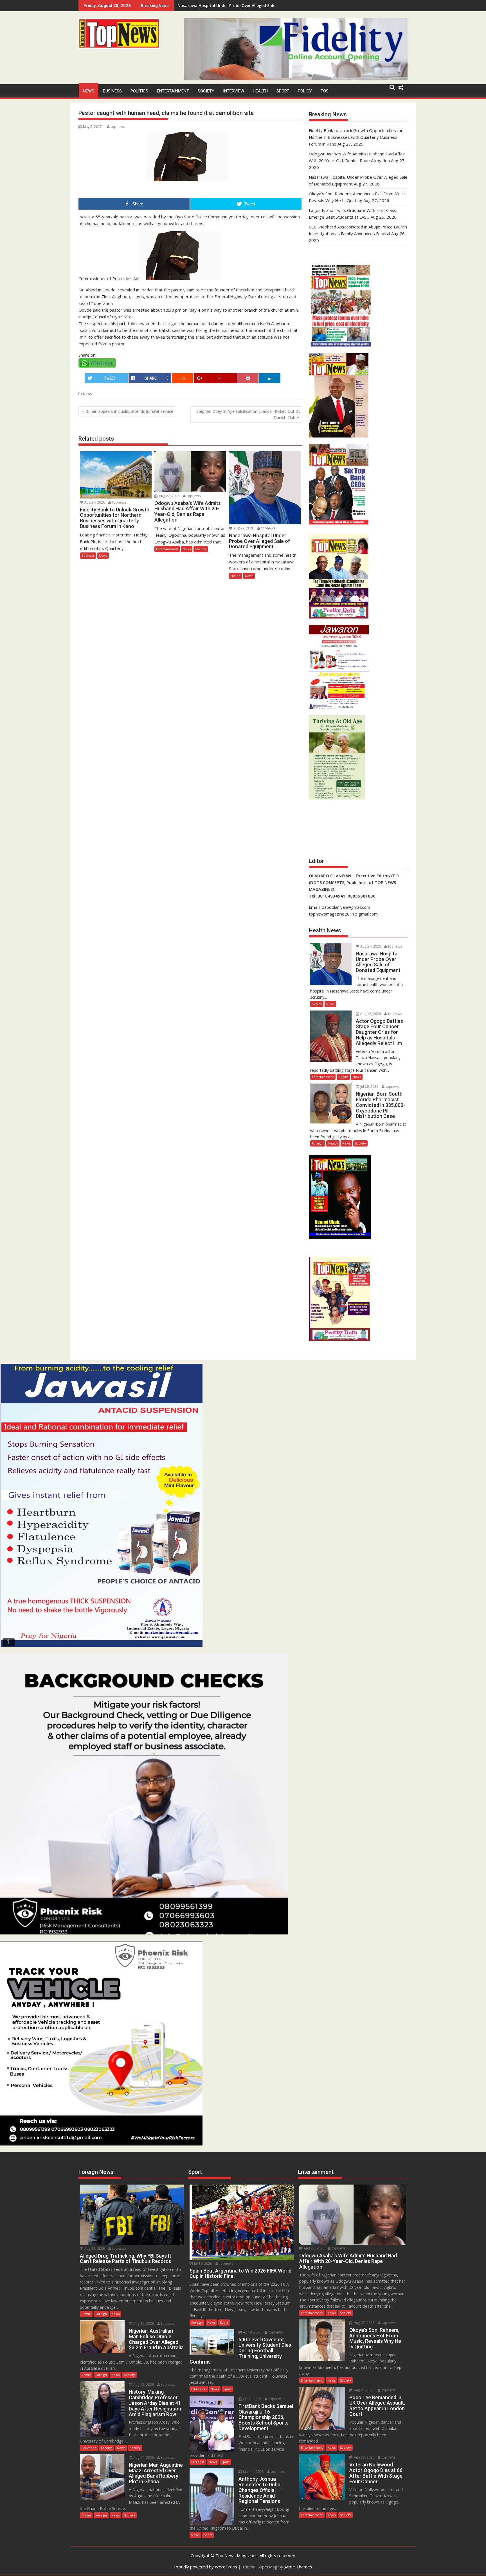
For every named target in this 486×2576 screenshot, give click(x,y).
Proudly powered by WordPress (206, 2567)
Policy (305, 91)
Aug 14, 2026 (143, 2458)
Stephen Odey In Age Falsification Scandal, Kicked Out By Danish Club (248, 414)
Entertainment (173, 91)
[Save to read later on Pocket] (248, 378)
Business (112, 91)
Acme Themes (298, 2567)
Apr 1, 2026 (252, 2399)
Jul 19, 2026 (203, 2263)
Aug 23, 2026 (364, 2457)
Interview (234, 91)
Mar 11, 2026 (253, 2472)
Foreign (318, 1143)
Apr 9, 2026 (252, 2332)
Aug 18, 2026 (370, 1014)
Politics (139, 91)
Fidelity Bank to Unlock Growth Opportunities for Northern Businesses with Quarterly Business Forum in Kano (356, 137)
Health (260, 91)
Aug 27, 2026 (94, 502)
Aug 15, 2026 (143, 2384)
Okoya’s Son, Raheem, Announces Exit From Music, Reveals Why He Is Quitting (254, 5)
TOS (325, 91)
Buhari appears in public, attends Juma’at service (129, 411)
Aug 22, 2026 (94, 2248)
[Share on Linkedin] (270, 378)
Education (89, 2448)
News (89, 91)
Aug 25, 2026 (364, 2390)
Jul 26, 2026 (369, 1087)
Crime (86, 2314)
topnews (118, 127)
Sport (283, 91)
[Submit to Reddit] (183, 378)
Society (206, 91)
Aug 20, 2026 (143, 2324)
